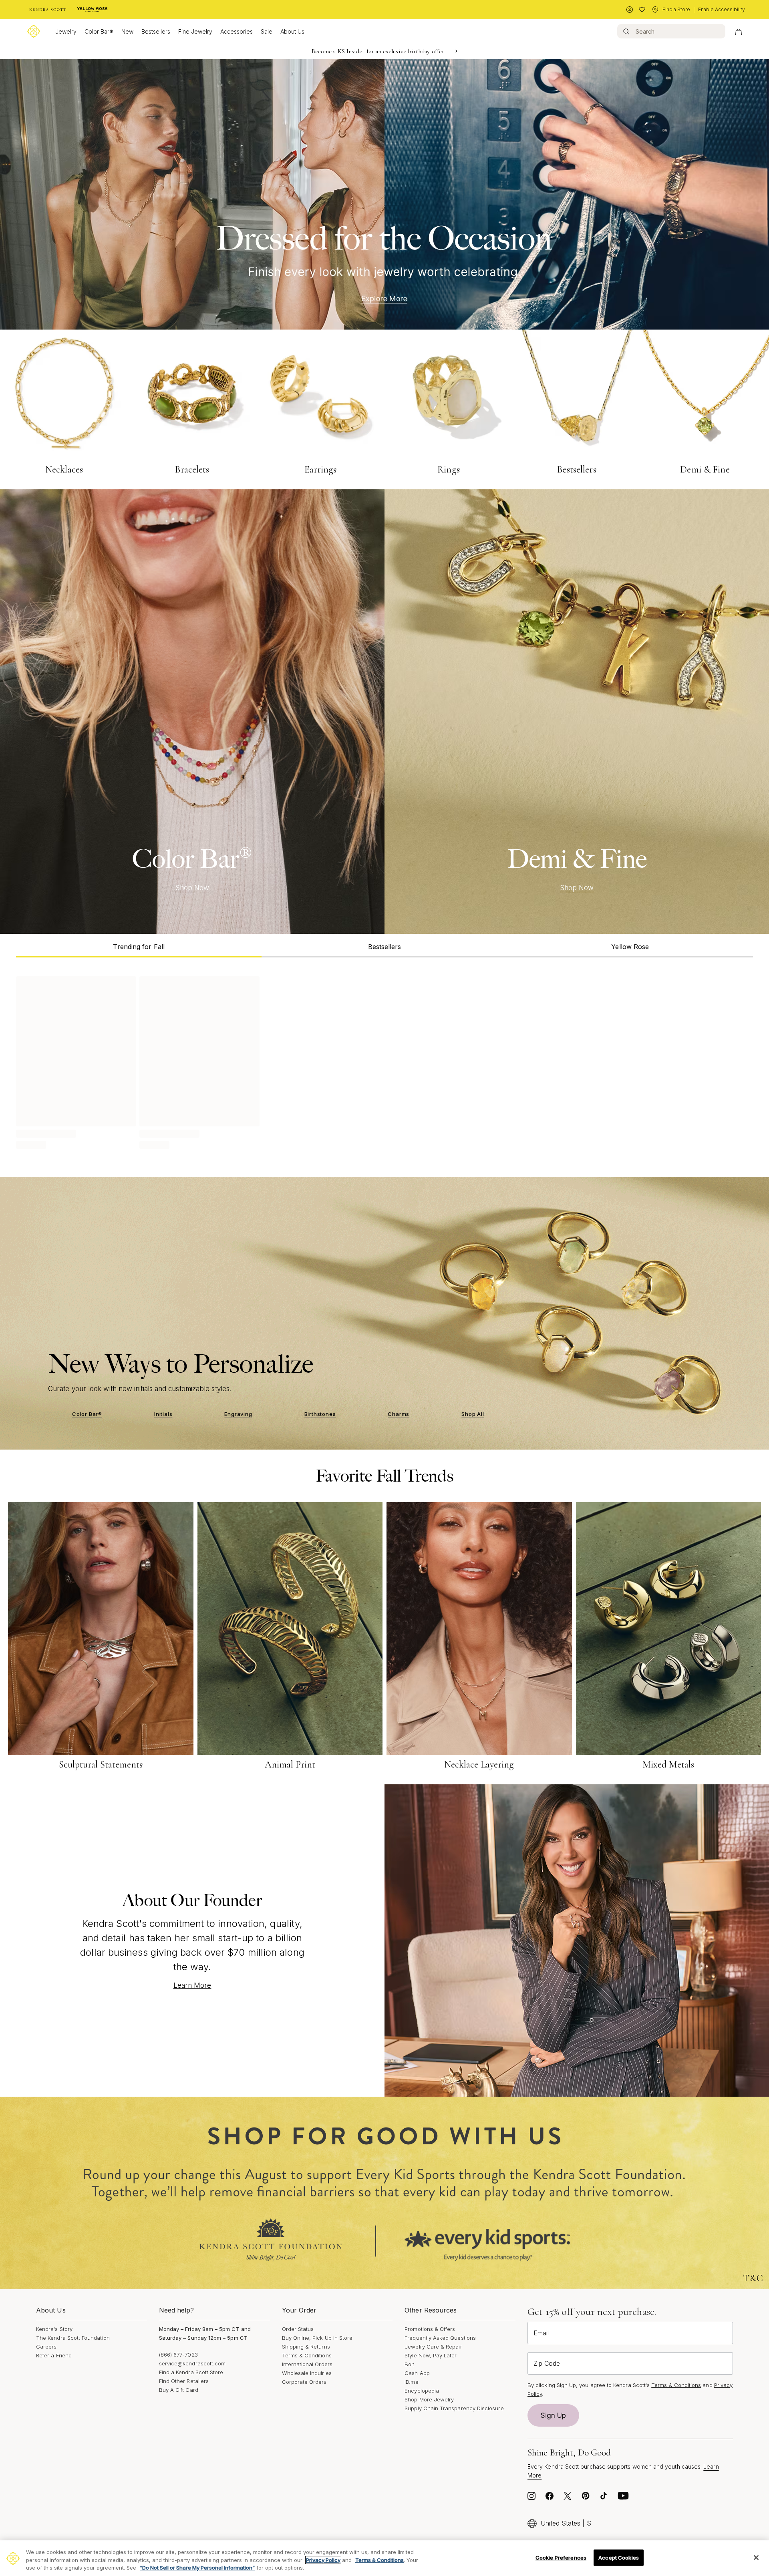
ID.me (411, 2382)
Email (541, 2333)
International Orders (307, 2364)
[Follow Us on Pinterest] (586, 2498)
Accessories (237, 31)
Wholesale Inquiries (307, 2373)
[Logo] (34, 31)
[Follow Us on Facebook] (550, 2498)
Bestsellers (156, 31)
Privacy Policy (323, 2560)
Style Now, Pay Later (431, 2355)
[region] (384, 2558)
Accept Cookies (619, 2557)
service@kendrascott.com (192, 2363)
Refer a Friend (54, 2355)
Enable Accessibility (722, 9)
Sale (267, 31)
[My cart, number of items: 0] (738, 31)
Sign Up (554, 2415)
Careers (46, 2347)
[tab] (139, 946)
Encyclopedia (422, 2391)
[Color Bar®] (192, 712)
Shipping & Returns (306, 2347)
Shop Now (192, 888)
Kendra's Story (54, 2329)
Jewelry (66, 31)
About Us (292, 31)
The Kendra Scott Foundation (73, 2338)
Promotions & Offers (430, 2329)
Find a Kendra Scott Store (191, 2372)
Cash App (417, 2373)
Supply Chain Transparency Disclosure (454, 2408)
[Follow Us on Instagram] (531, 2498)
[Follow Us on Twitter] (568, 2498)
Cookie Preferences (561, 2557)
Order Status (298, 2329)
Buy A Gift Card (179, 2390)
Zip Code (547, 2363)
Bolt (409, 2364)
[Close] (756, 2558)
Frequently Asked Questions (440, 2338)
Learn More (192, 1985)
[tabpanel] (384, 1061)
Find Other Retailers (184, 2381)
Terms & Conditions (307, 2355)
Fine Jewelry (195, 31)
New (127, 31)
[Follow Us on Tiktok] (604, 2498)
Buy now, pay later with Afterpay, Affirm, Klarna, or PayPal (378, 51)
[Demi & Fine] (577, 712)
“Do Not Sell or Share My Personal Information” (197, 2568)
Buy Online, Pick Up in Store (317, 2338)
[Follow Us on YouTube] (623, 2498)
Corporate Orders (304, 2382)
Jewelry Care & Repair (433, 2347)
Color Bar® (99, 31)
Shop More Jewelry (429, 2399)
